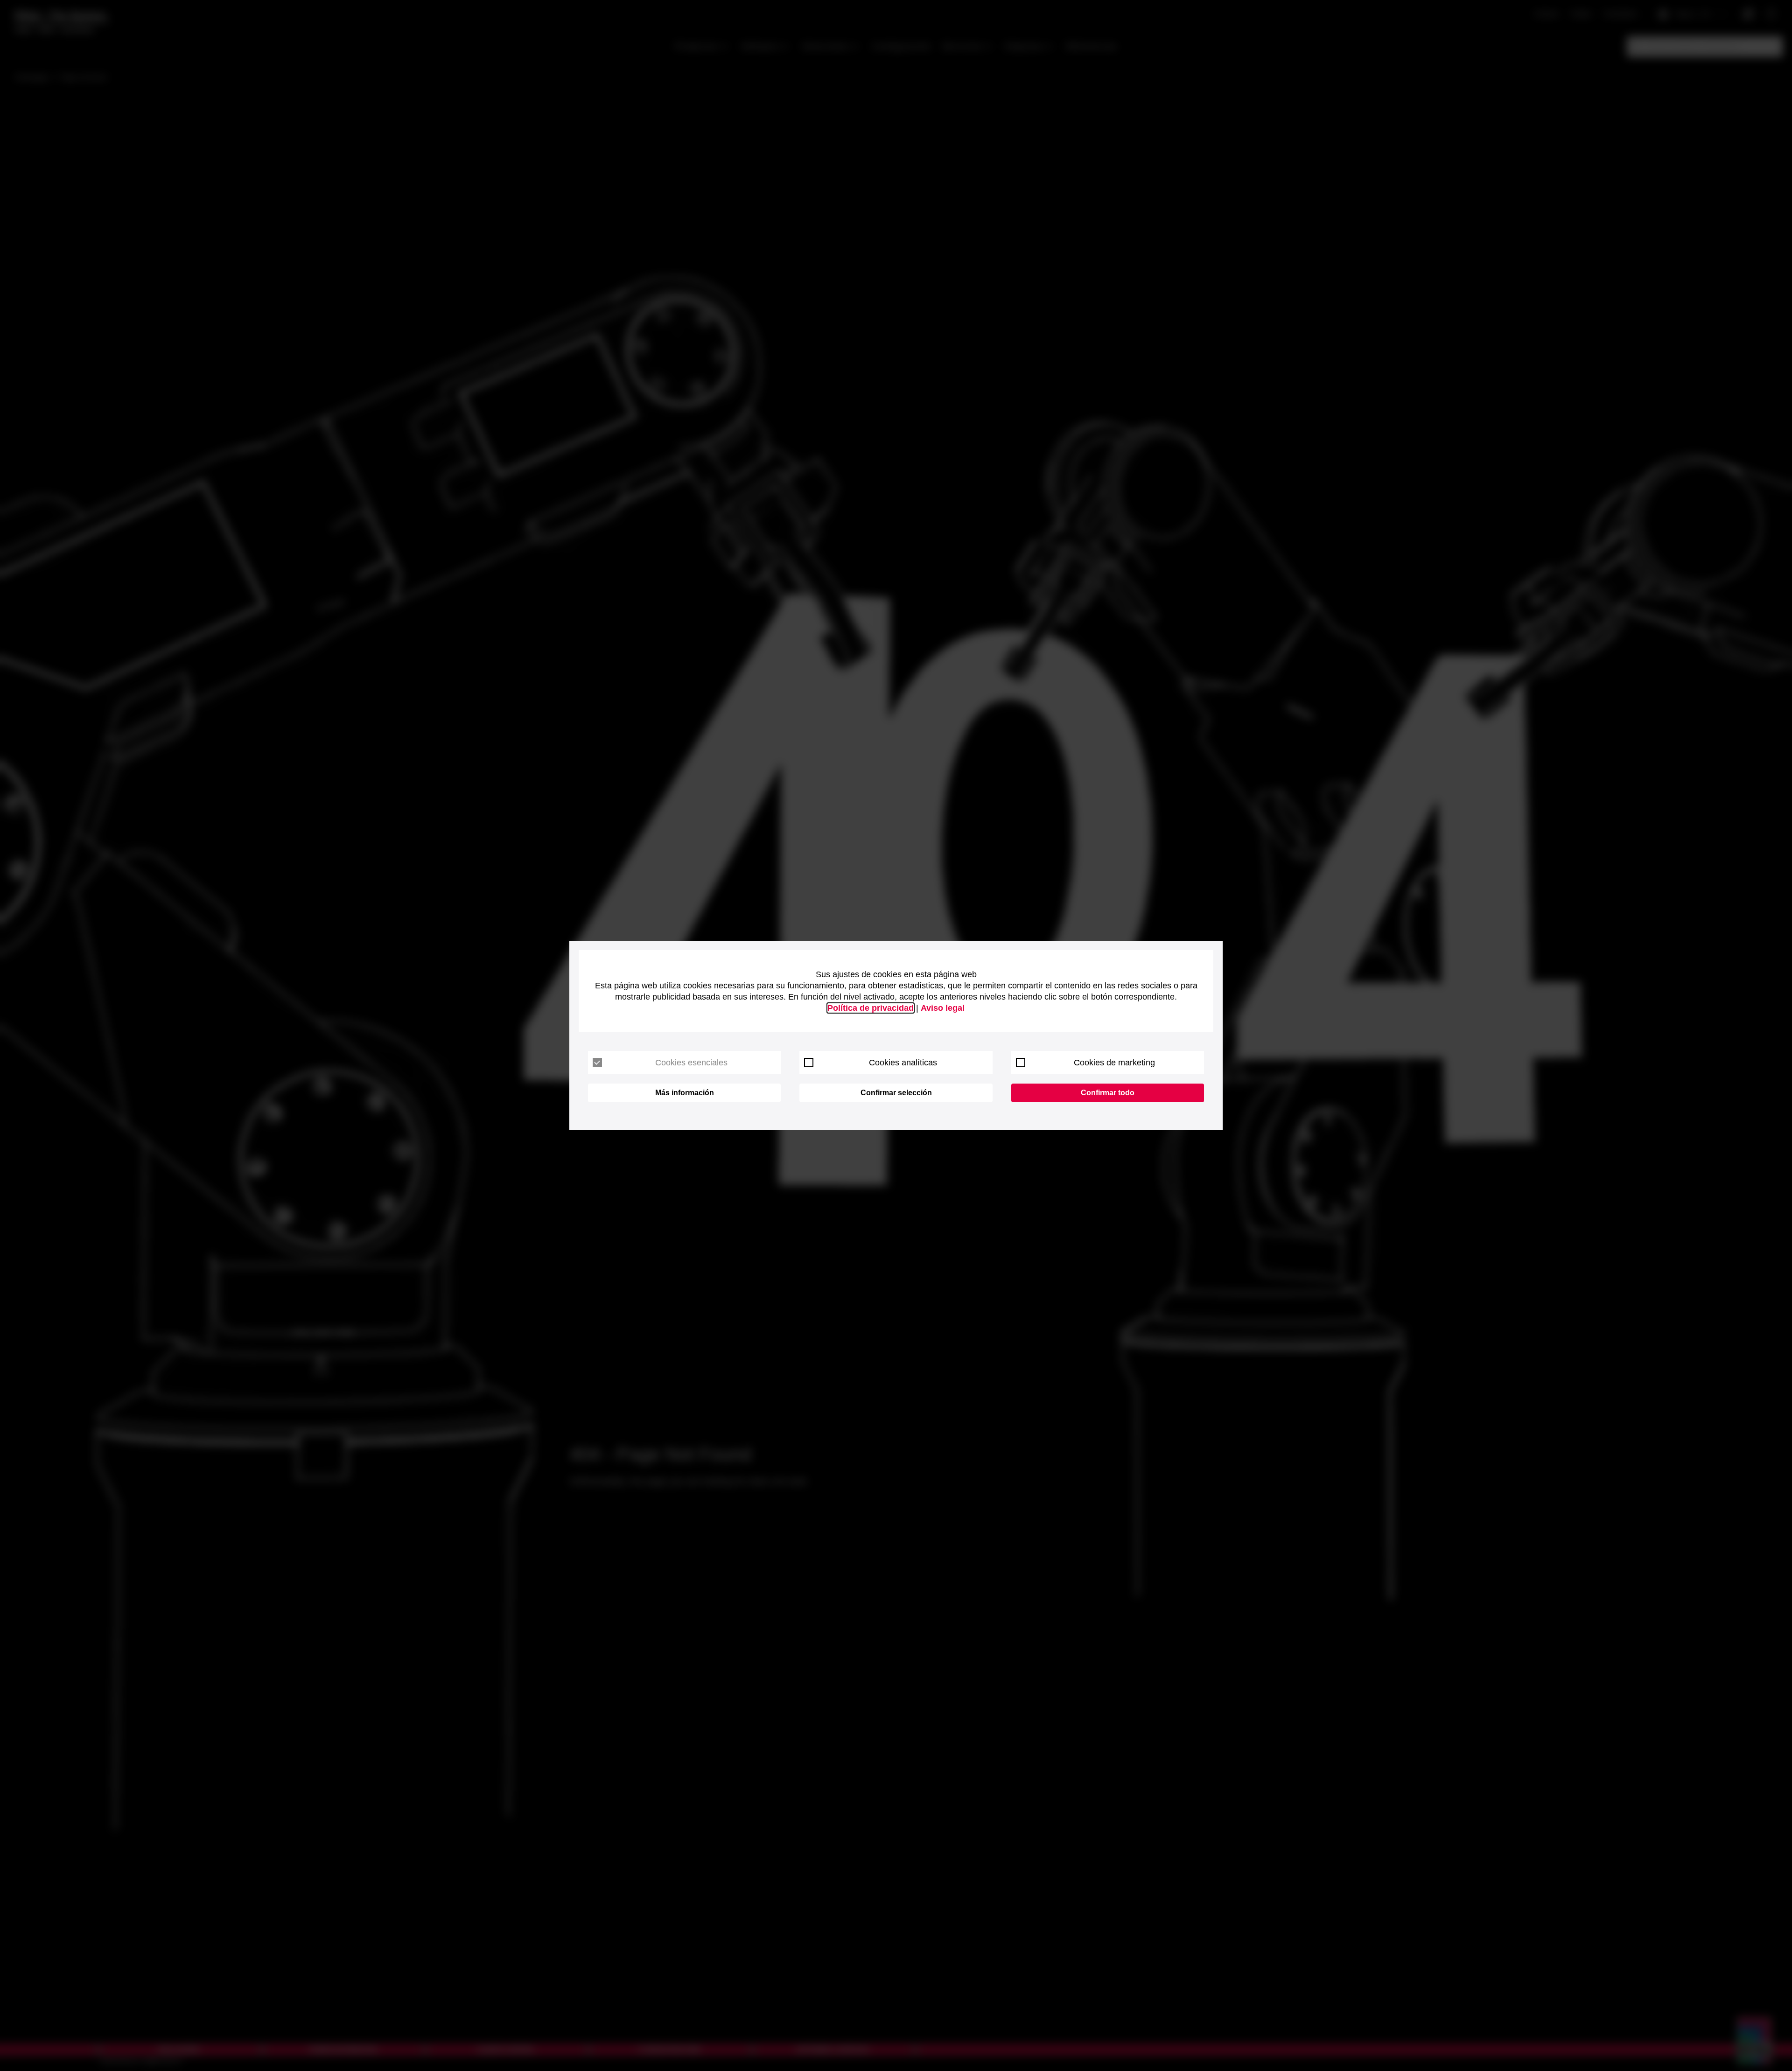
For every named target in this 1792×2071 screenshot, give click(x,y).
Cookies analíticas (903, 1063)
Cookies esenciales (691, 1063)
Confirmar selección (896, 1093)
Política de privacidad (871, 1008)
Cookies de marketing (1114, 1063)
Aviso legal (943, 1008)
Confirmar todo (1108, 1093)
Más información (685, 1093)
